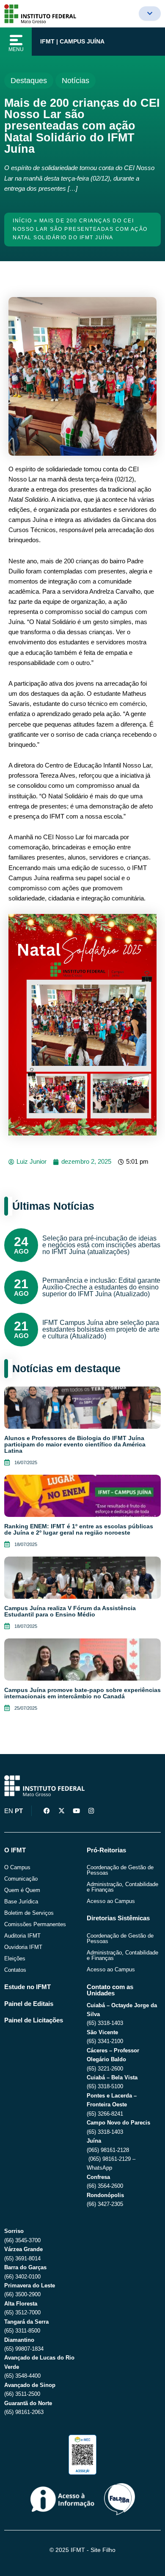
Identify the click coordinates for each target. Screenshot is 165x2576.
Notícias (76, 81)
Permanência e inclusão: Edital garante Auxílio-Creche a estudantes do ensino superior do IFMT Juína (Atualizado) (101, 1287)
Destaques (29, 81)
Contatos (15, 1970)
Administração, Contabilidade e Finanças (122, 1887)
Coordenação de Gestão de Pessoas (120, 1870)
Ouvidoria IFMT (23, 1947)
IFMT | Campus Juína (72, 41)
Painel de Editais (29, 2004)
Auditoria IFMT (22, 1936)
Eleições (15, 1958)
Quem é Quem (22, 1890)
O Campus (17, 1867)
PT (19, 1811)
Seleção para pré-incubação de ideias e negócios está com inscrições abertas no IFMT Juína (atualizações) (101, 1245)
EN (9, 1811)
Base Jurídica (21, 1902)
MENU (16, 49)
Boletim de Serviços (29, 1913)
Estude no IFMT (27, 1987)
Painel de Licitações (34, 2020)
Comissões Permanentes (35, 1924)
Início (22, 221)
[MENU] (16, 40)
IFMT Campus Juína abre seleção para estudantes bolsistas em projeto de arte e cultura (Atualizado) (101, 1329)
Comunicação (21, 1879)
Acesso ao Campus (111, 1901)
